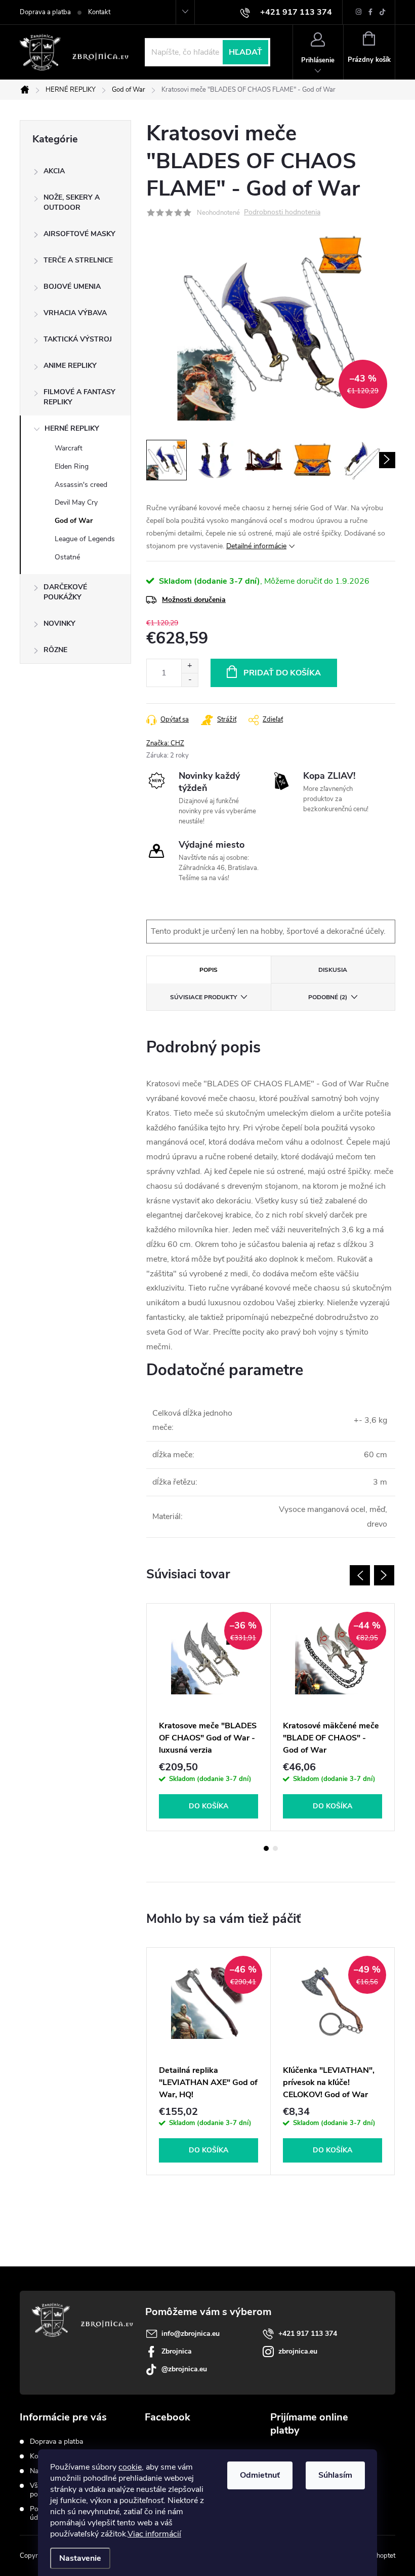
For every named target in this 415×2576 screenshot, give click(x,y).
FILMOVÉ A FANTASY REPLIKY (79, 397)
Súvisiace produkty (203, 997)
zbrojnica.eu (298, 2351)
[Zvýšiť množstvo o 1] (190, 666)
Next (384, 1575)
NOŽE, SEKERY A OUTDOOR (72, 202)
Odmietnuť (260, 2475)
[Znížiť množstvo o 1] (190, 680)
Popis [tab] (209, 970)
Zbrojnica (177, 2351)
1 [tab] (266, 1848)
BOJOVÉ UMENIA (72, 287)
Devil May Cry (76, 502)
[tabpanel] (209, 1717)
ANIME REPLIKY (70, 366)
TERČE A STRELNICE (78, 260)
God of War (74, 521)
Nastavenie (80, 2558)
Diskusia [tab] (333, 970)
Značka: (165, 743)
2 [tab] (275, 1848)
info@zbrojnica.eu (191, 2334)
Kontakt (99, 12)
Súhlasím (335, 2475)
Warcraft (69, 448)
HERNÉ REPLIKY (72, 428)
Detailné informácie (256, 546)
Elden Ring (72, 466)
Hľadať (245, 52)
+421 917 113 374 (308, 2334)
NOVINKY (59, 623)
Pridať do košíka (282, 673)
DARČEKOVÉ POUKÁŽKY (65, 592)
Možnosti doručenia (194, 600)
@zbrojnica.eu (184, 2369)
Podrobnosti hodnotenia (282, 213)
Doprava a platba (45, 12)
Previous (360, 1575)
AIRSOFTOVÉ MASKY (79, 234)
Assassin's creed (81, 485)
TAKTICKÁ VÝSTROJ (78, 339)
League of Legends (85, 539)
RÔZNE (55, 650)
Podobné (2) (328, 997)
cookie (130, 2467)
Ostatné (67, 557)
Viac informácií (154, 2534)
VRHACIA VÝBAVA (75, 313)
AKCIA (54, 171)
